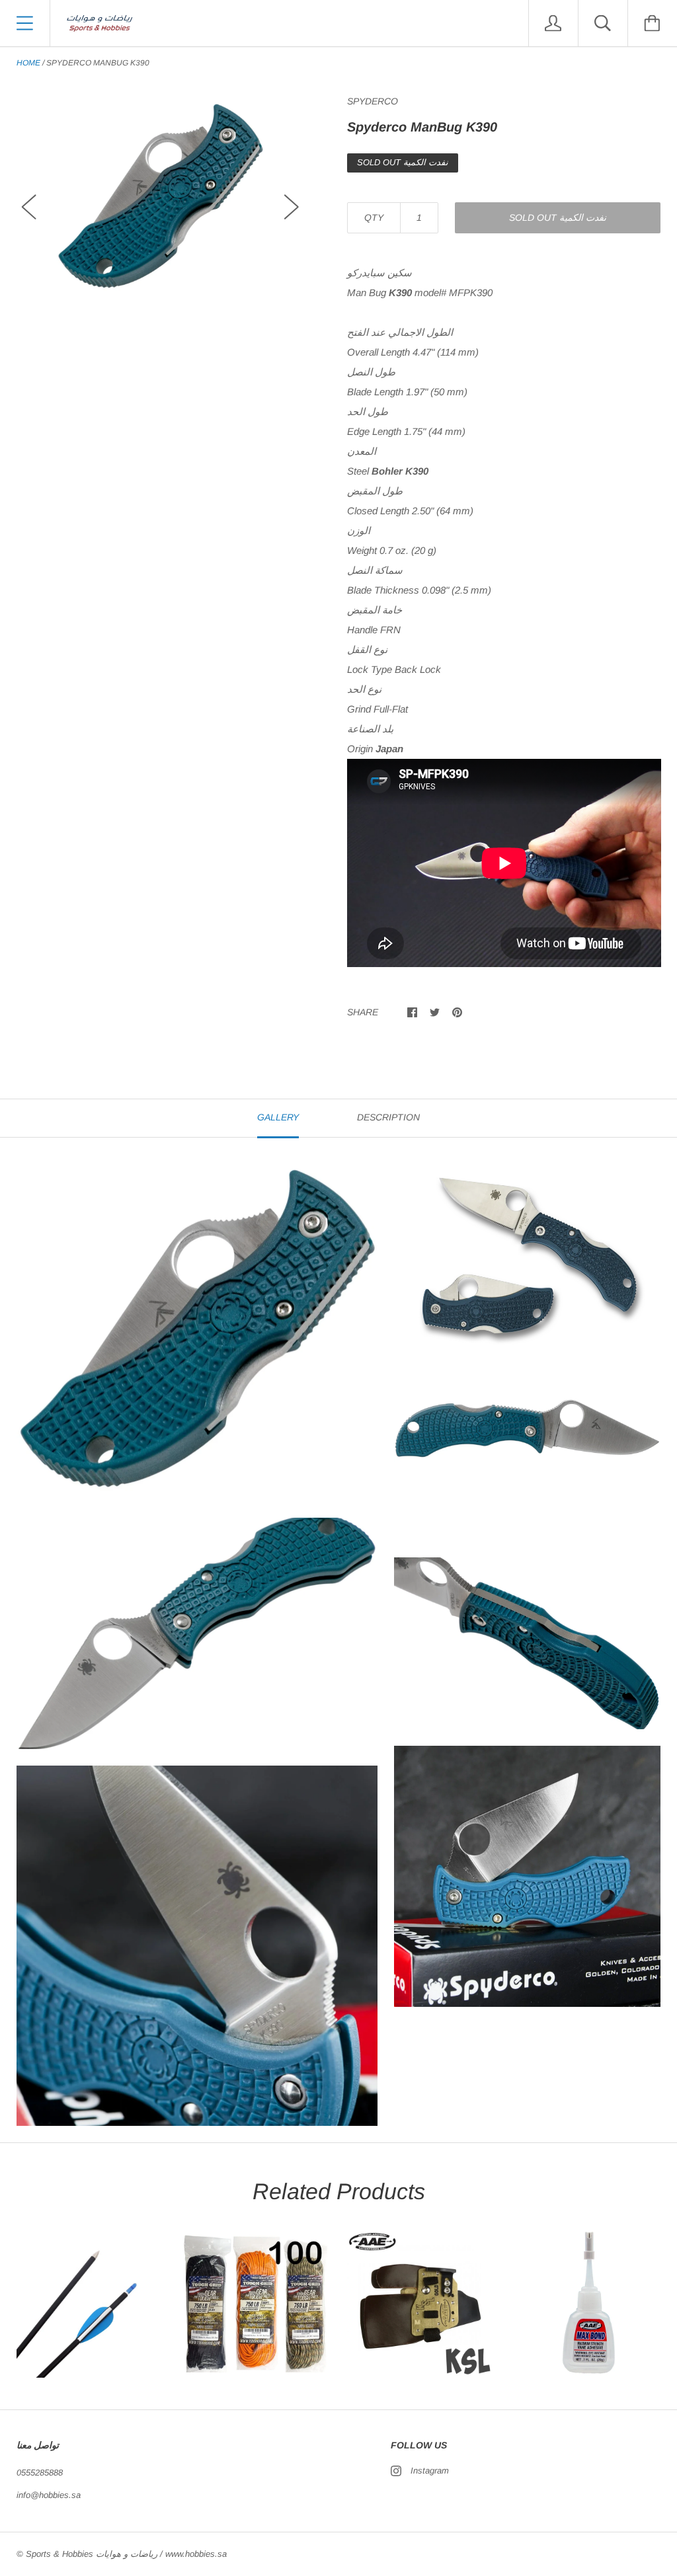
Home (28, 63)
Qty (374, 217)
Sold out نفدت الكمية (558, 217)
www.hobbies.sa (196, 2554)
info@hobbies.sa (49, 2495)
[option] (160, 195)
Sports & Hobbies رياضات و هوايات (92, 2554)
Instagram (430, 2471)
